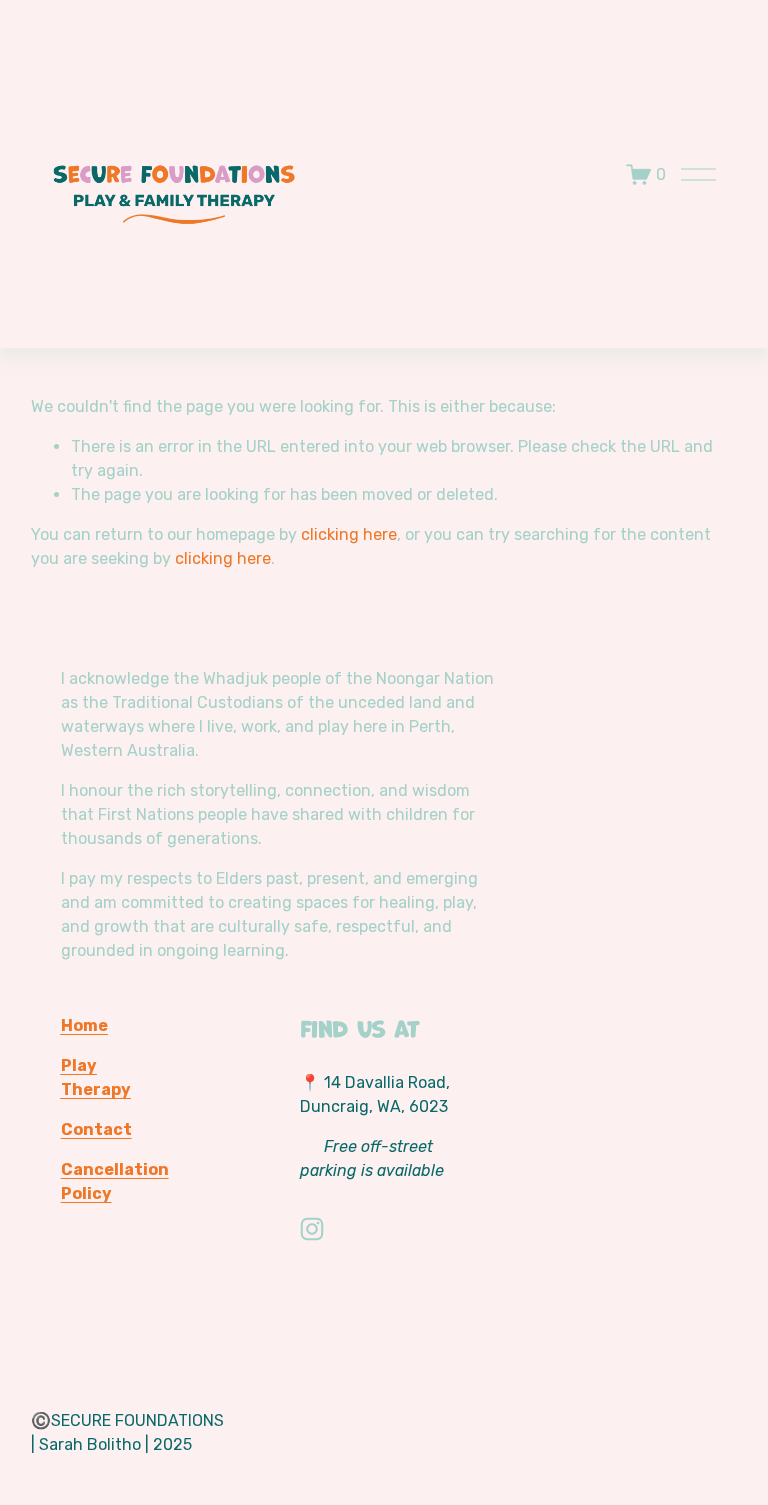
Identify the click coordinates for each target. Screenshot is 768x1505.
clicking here (349, 534)
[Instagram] (312, 1229)
